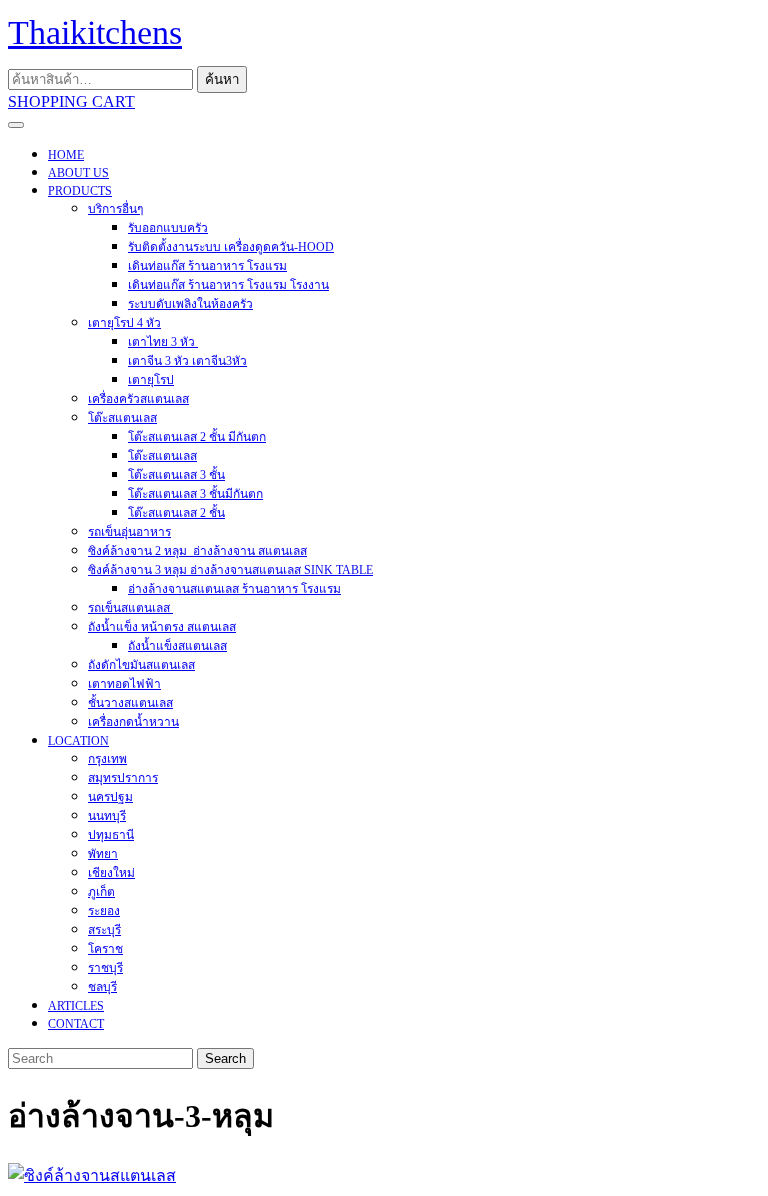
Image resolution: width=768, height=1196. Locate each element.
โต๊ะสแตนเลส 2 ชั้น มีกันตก (197, 437)
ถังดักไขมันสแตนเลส (141, 665)
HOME (66, 155)
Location (78, 741)
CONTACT (76, 1024)
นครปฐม (110, 797)
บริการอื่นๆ (115, 209)
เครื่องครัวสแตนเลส (138, 399)
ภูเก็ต (101, 892)
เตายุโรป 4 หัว (124, 323)
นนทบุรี (107, 816)
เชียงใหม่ (111, 873)
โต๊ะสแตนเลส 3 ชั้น (176, 475)
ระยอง (104, 911)
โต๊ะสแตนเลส (122, 418)
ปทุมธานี (111, 835)
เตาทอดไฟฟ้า (124, 684)
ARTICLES (76, 1006)
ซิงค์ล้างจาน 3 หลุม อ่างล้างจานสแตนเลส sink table (230, 570)
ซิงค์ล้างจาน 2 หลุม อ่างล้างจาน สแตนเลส (197, 551)
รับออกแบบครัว (168, 228)
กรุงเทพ (107, 759)
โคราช (105, 949)
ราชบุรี (105, 968)
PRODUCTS (80, 191)
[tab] (16, 125)
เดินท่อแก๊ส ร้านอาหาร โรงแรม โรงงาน (228, 285)
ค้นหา (222, 79)
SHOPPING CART (71, 101)
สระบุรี (104, 930)
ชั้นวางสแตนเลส (130, 703)
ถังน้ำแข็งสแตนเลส (177, 646)
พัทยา (103, 854)
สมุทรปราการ (123, 778)
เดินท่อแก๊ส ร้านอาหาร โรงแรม (207, 266)
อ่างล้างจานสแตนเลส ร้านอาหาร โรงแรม (234, 589)
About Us (78, 173)
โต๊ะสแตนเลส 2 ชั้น (176, 513)
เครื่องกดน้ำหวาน (133, 722)
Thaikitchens (95, 32)
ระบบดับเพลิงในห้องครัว (190, 304)
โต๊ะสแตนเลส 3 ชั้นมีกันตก (195, 494)
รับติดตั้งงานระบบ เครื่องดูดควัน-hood (231, 247)
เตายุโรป (151, 380)
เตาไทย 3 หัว (163, 342)
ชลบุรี (102, 987)
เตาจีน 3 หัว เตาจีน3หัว (187, 361)
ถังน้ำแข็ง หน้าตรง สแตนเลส (162, 627)
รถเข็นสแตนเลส (130, 608)
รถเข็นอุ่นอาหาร (129, 532)
